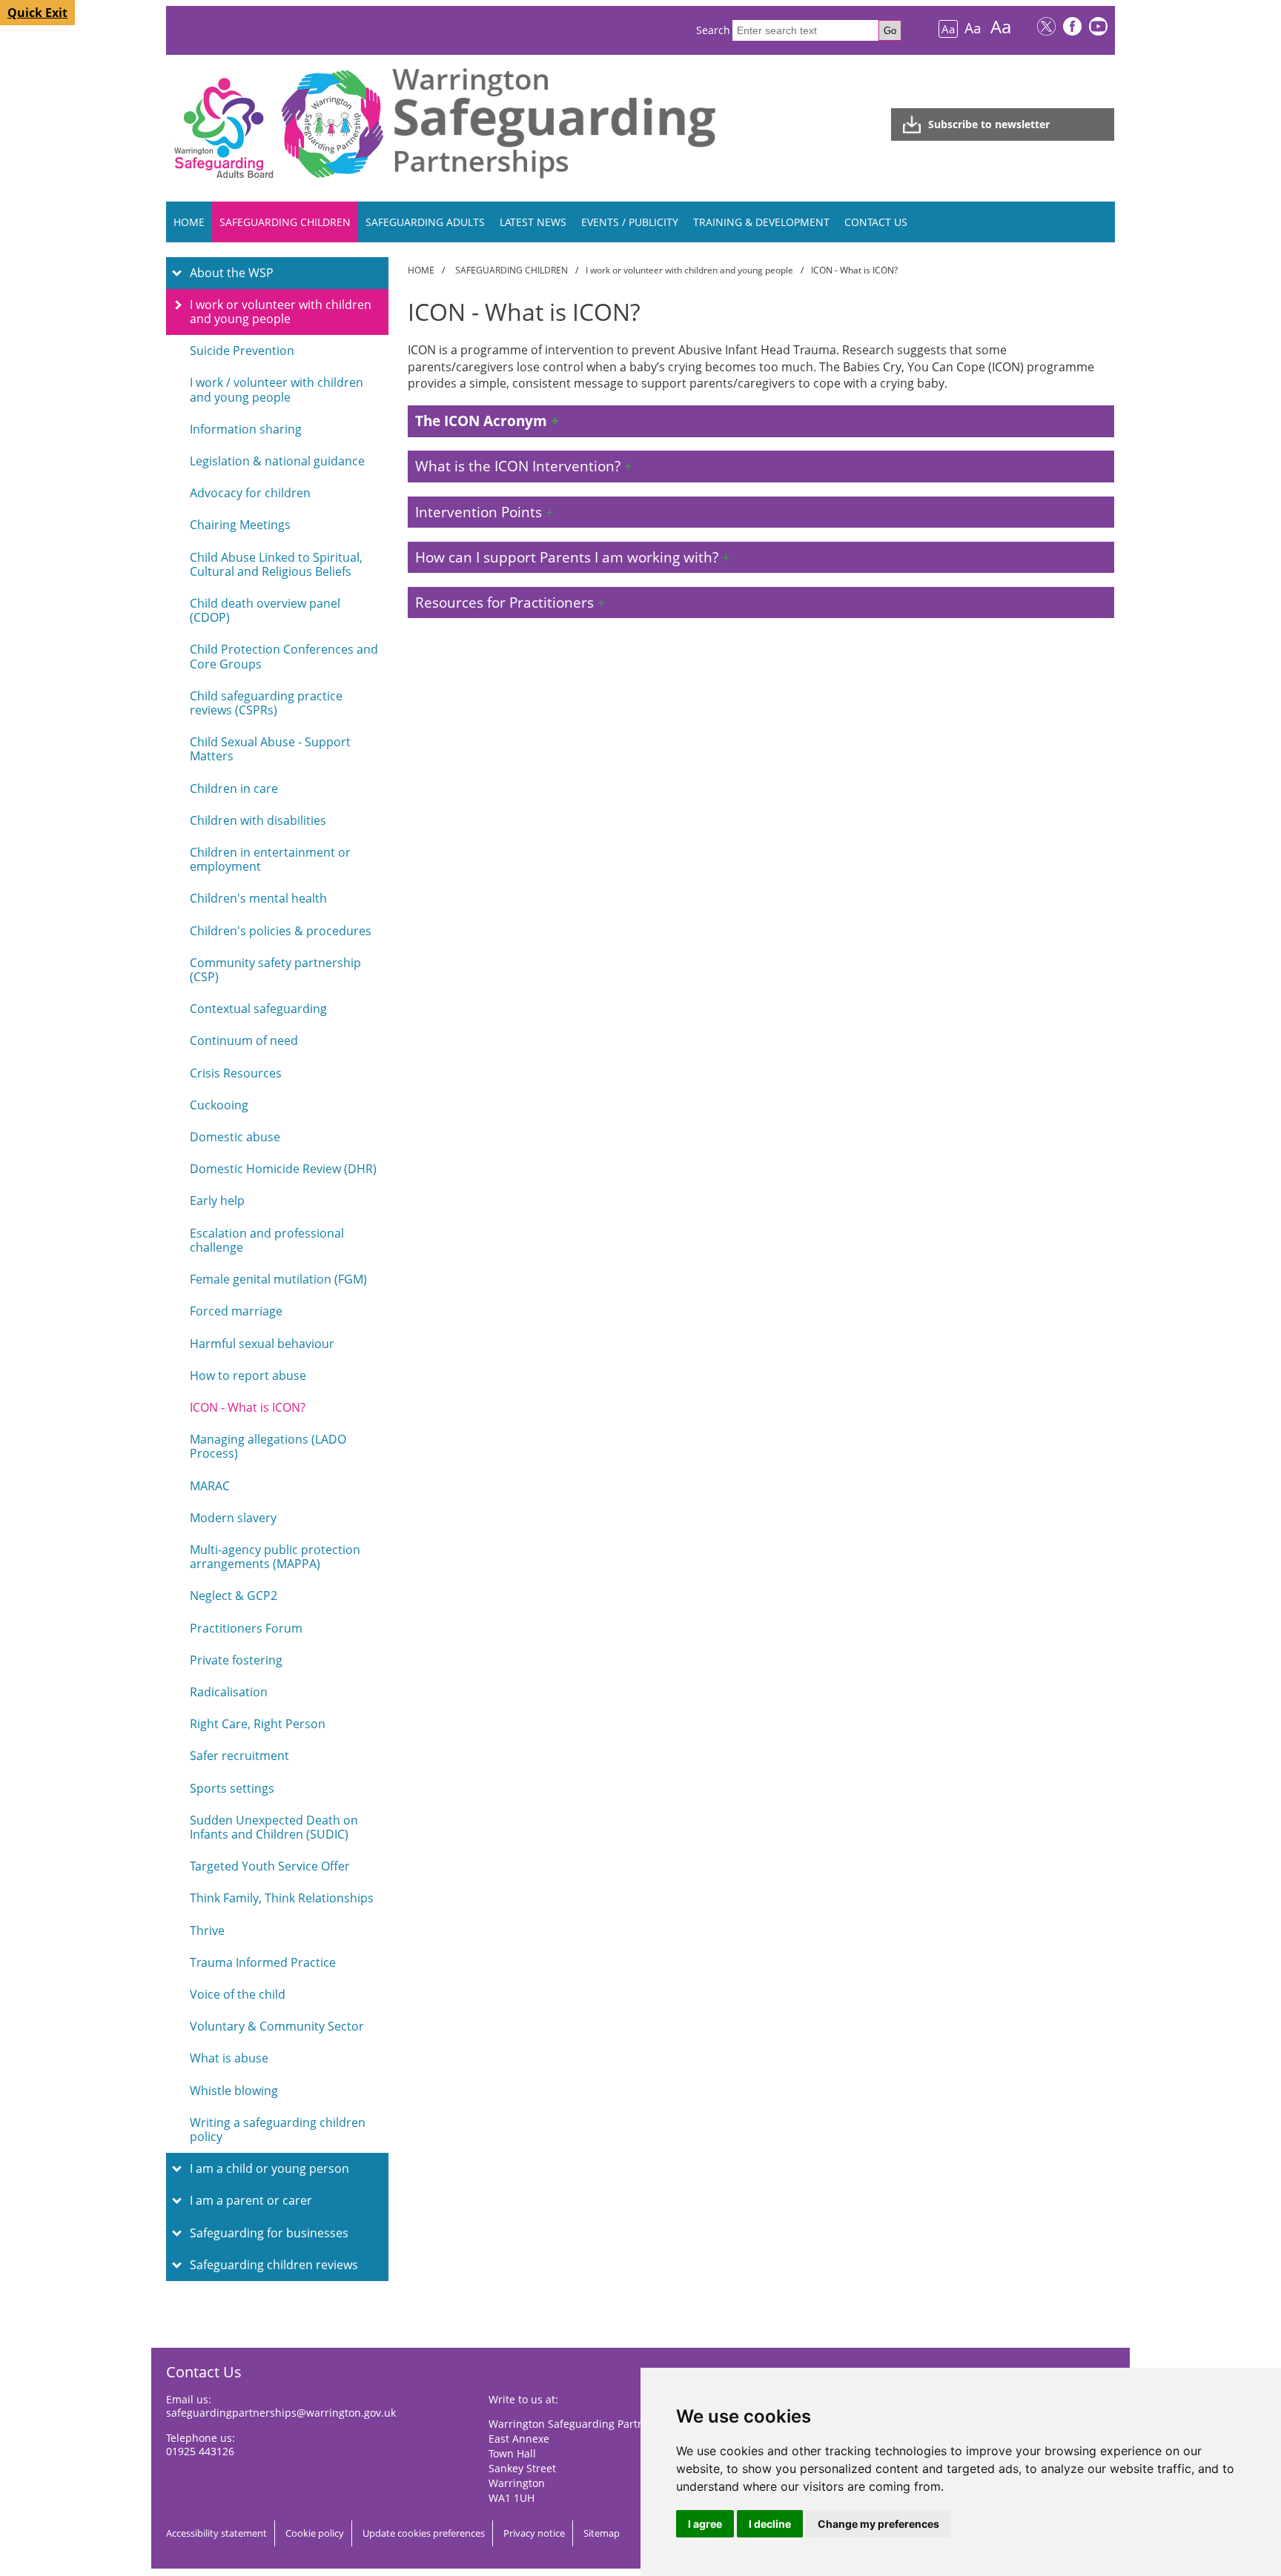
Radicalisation (229, 1692)
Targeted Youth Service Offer (270, 1866)
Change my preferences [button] (878, 2524)
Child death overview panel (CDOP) (265, 610)
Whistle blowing (234, 2091)
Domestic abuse (235, 1137)
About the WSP (232, 273)
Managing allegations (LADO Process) (268, 1446)
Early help (217, 1201)
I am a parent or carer (251, 2200)
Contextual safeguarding (258, 1009)
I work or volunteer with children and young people (281, 312)
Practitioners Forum (246, 1628)
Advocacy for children (250, 493)
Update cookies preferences (424, 2533)
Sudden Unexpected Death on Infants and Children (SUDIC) (274, 1827)
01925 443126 (200, 2451)
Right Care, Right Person (258, 1724)
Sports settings (232, 1788)
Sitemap (602, 2533)
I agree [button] (705, 2524)
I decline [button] (770, 2524)
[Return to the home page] (554, 178)
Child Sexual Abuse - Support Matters (270, 749)
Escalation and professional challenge (267, 1240)
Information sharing (246, 429)
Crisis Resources (236, 1073)
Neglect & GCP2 (234, 1596)
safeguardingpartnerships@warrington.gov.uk (281, 2413)
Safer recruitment (239, 1756)
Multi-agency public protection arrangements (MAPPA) (275, 1557)
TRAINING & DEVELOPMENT (761, 222)
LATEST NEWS (533, 222)
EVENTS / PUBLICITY (630, 222)
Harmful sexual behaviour (262, 1344)
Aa (948, 29)
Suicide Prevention (242, 351)
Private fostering (236, 1660)
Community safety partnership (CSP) (275, 970)
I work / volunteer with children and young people (277, 389)
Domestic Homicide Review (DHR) (283, 1169)
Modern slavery (233, 1518)
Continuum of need (244, 1040)
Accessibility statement (216, 2533)
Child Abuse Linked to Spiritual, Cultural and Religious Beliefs (276, 564)
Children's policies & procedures (281, 931)
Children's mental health (258, 898)
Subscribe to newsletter (989, 124)
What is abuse (229, 2058)
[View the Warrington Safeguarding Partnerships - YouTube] (1098, 28)
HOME (189, 222)
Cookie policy (315, 2533)
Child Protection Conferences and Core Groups (284, 656)
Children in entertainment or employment (270, 859)
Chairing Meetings (240, 525)
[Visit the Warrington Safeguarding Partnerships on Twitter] (1046, 28)
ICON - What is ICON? (248, 1407)
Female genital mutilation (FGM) (278, 1279)
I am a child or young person (269, 2168)
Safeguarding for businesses (269, 2233)
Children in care (234, 789)
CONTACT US (876, 222)
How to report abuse (248, 1375)
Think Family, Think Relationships (282, 1898)
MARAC (210, 1486)
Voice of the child (238, 1994)
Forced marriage (236, 1311)
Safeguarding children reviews (274, 2265)
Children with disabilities (258, 820)
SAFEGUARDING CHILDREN (285, 222)
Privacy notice (534, 2533)
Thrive (207, 1931)
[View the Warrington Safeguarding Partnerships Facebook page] (1072, 28)
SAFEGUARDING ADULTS (425, 222)
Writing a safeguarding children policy (278, 2129)
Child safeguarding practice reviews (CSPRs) (266, 703)
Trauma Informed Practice (263, 1962)
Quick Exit (37, 13)
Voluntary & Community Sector (277, 2026)
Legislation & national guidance (277, 461)
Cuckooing (219, 1105)
